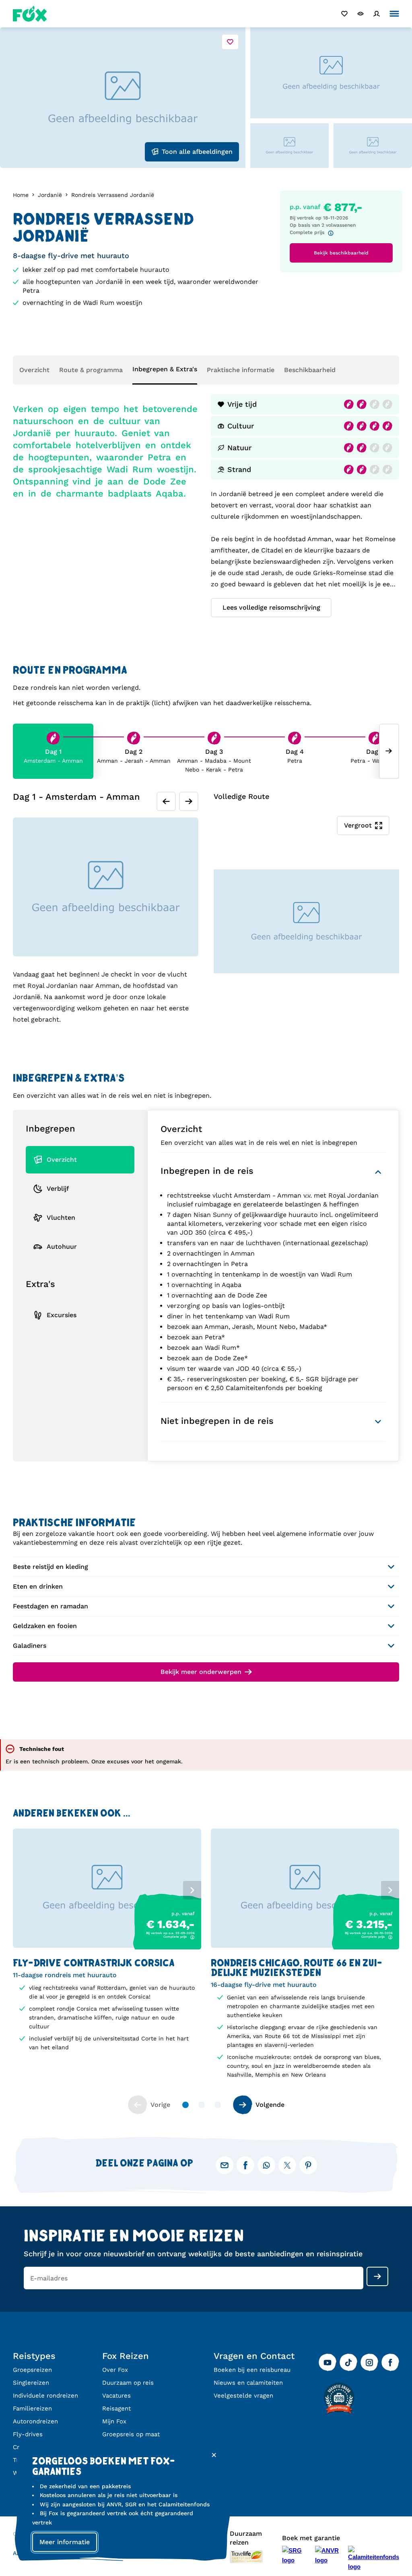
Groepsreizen (32, 2370)
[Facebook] (390, 2363)
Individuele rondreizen (45, 2396)
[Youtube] (328, 2363)
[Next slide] (389, 751)
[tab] (28, 1148)
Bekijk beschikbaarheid (341, 253)
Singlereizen (31, 2383)
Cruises (24, 2447)
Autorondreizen (35, 2421)
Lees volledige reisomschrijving (271, 607)
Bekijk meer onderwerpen (201, 1672)
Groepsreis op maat (131, 2434)
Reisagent (116, 2408)
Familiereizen (32, 2408)
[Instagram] (369, 2363)
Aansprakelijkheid (37, 2553)
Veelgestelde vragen (243, 2396)
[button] (107, 1970)
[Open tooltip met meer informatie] (333, 233)
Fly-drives (28, 2434)
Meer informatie (65, 2542)
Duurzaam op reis (128, 2383)
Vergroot (358, 825)
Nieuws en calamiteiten (248, 2383)
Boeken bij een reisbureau (252, 2370)
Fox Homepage (30, 14)
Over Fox (115, 2370)
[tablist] (107, 1889)
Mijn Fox (114, 2421)
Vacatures (116, 2396)
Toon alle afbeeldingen (197, 152)
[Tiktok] (348, 2363)
